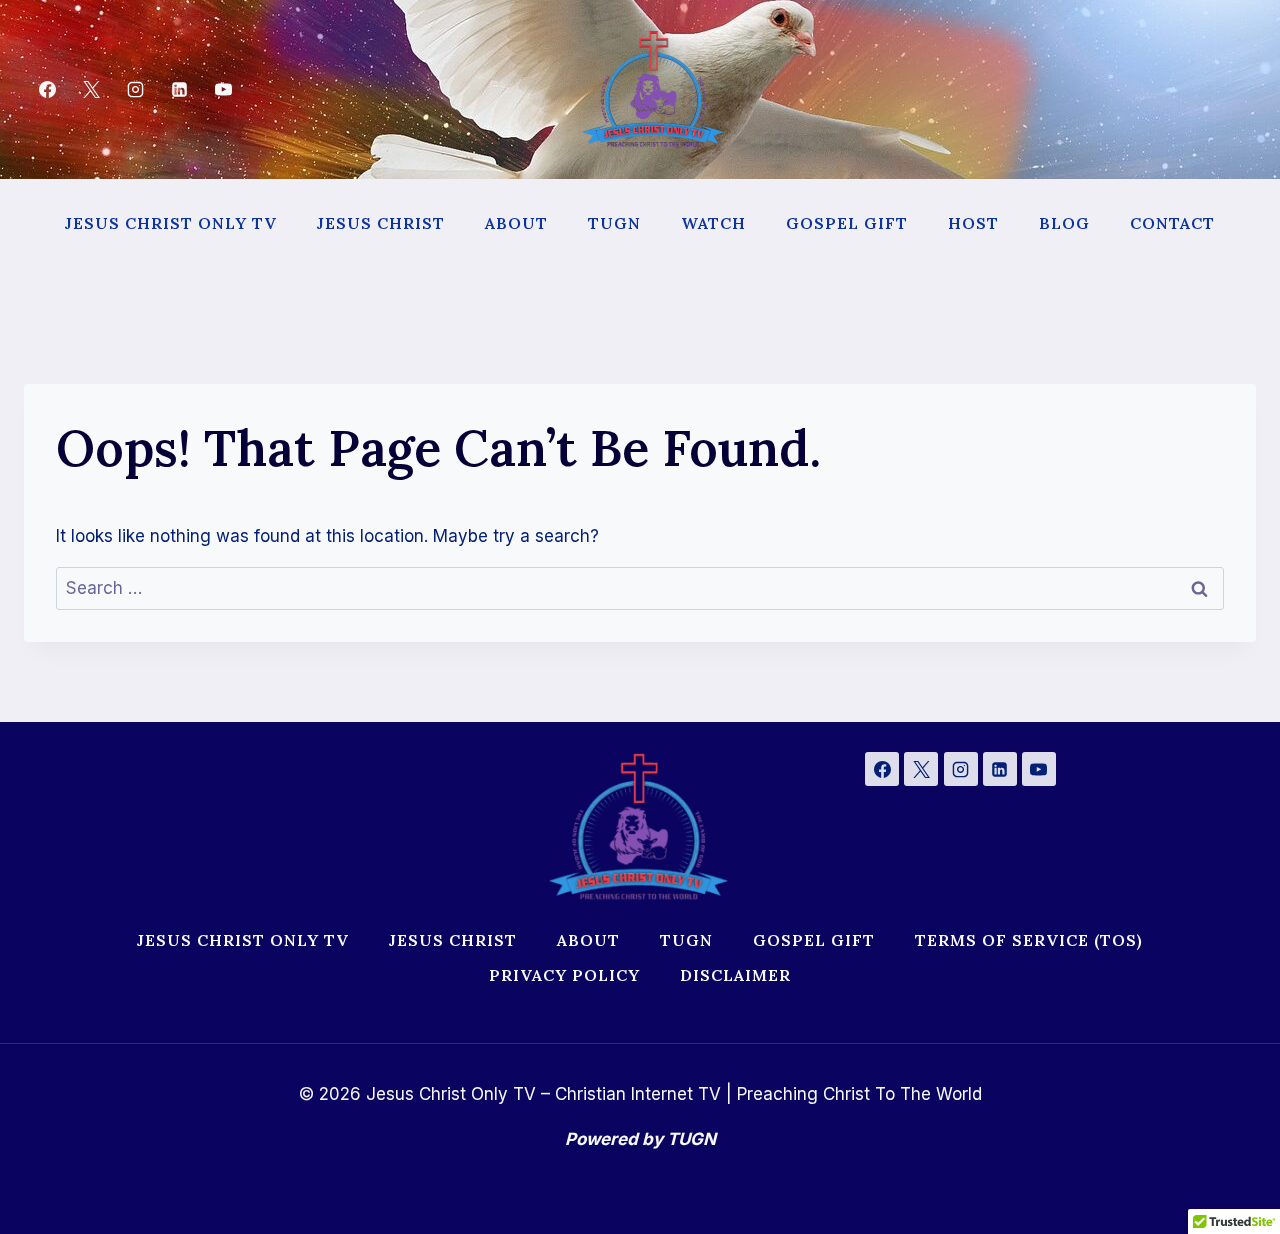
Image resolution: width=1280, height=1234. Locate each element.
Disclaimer (735, 975)
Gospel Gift (847, 223)
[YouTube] (224, 90)
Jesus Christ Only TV (171, 223)
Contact (1172, 223)
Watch (713, 223)
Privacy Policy (564, 975)
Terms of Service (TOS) (1029, 940)
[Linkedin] (180, 90)
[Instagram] (135, 90)
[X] (91, 90)
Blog (1064, 223)
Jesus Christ (381, 223)
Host (973, 223)
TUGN (614, 223)
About (516, 223)
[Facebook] (47, 90)
